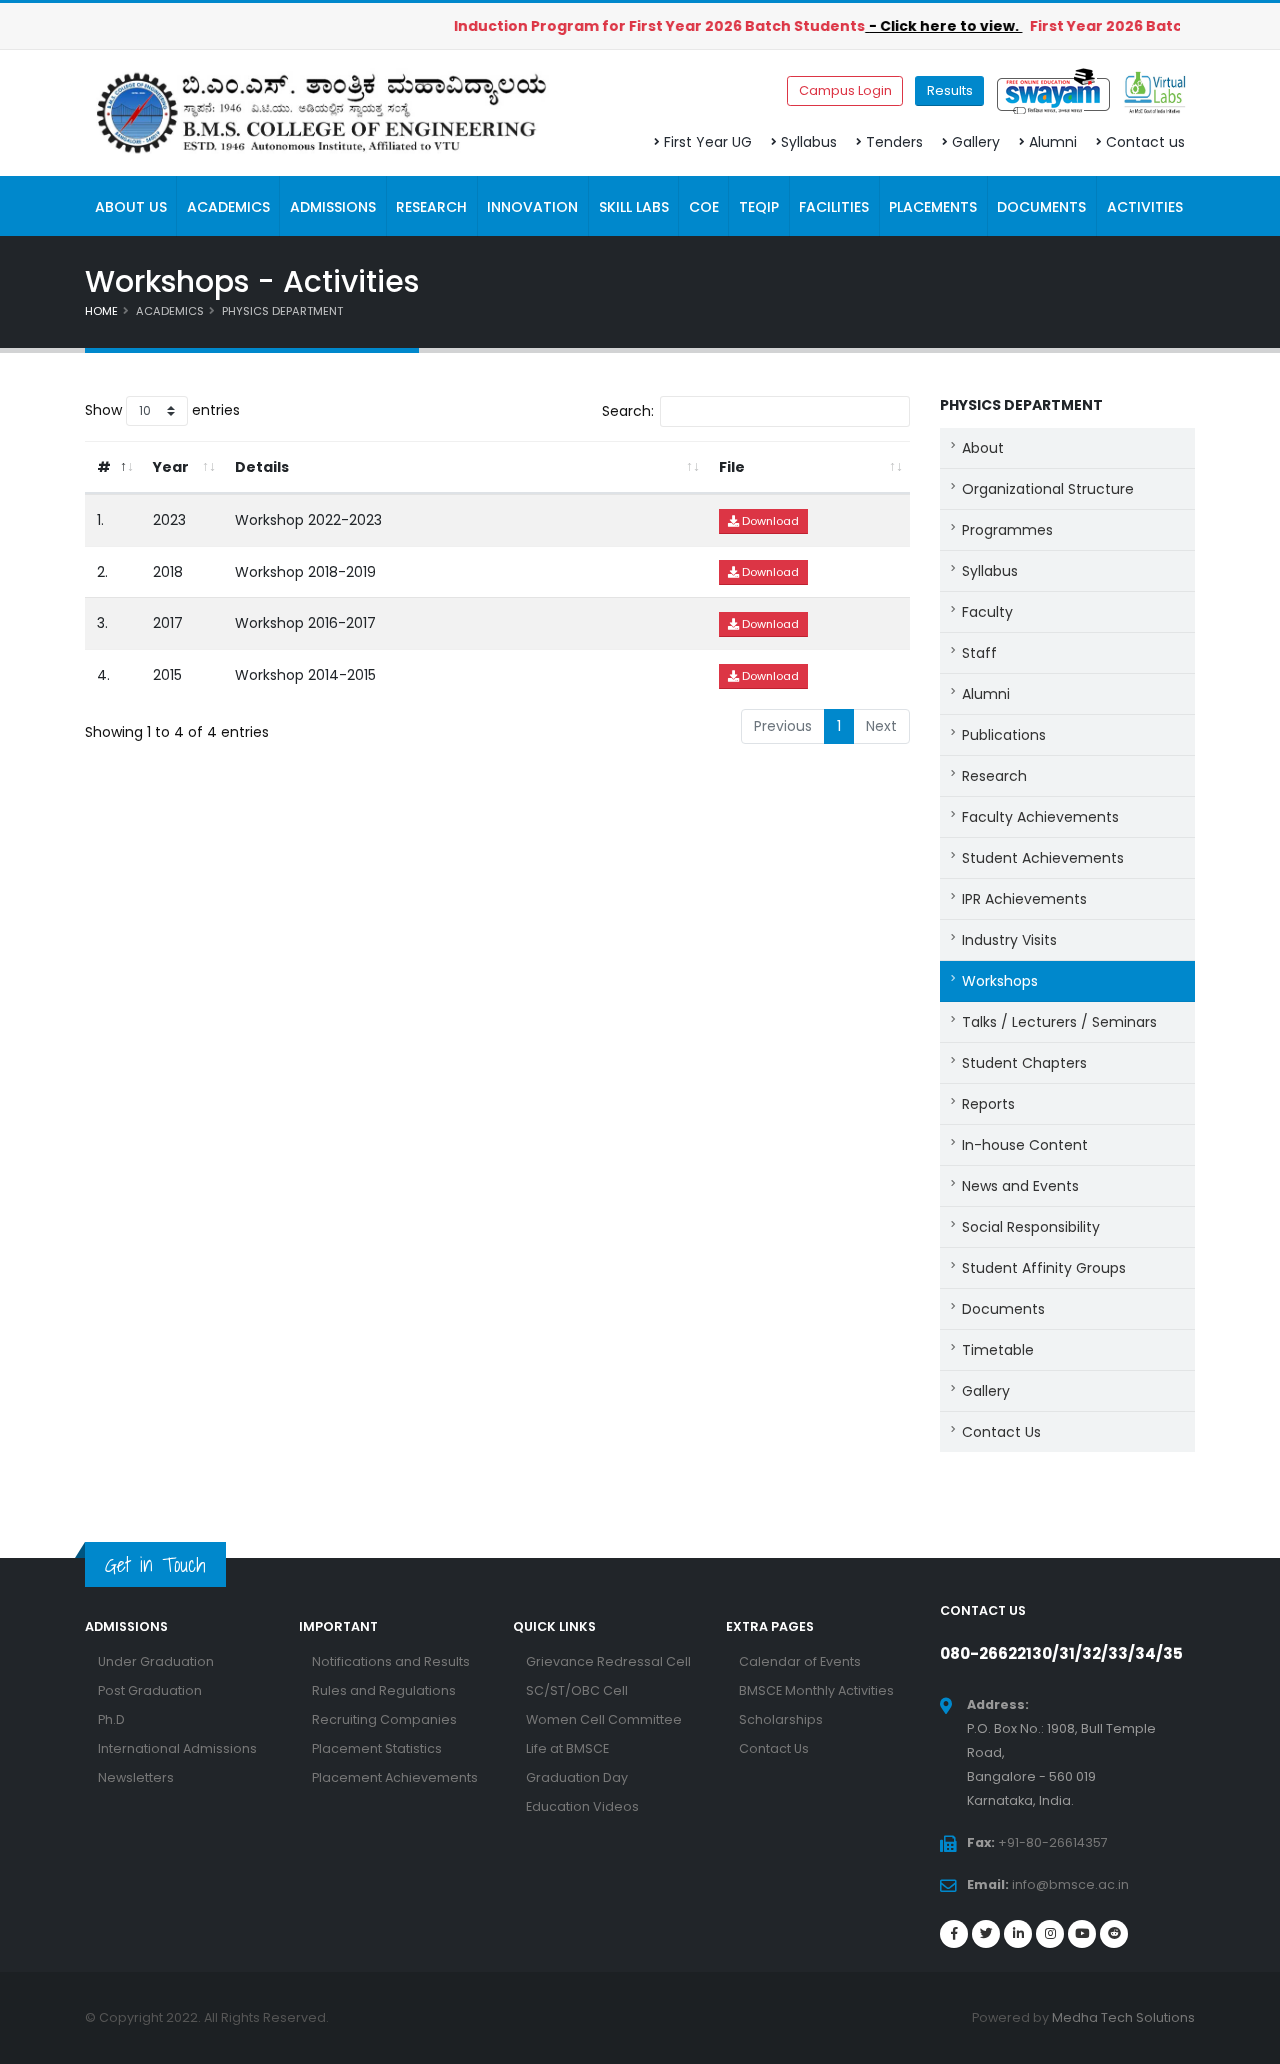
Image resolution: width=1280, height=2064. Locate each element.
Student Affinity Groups (1044, 1268)
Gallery (976, 142)
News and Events (1020, 1186)
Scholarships (781, 1719)
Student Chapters (1024, 1063)
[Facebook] (954, 1934)
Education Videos (582, 1806)
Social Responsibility (1031, 1227)
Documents (1003, 1309)
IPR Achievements (1024, 899)
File (732, 467)
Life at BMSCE (567, 1748)
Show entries (162, 410)
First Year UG (708, 142)
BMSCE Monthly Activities (816, 1690)
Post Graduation (150, 1690)
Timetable (998, 1350)
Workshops (1000, 981)
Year (171, 467)
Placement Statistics (377, 1748)
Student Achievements (1043, 858)
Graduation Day (577, 1777)
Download (769, 521)
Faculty (987, 612)
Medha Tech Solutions (1123, 2017)
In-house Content (1025, 1145)
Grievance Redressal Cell (608, 1661)
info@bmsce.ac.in (1070, 1884)
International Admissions (177, 1748)
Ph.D (111, 1719)
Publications (1004, 735)
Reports (988, 1104)
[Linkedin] (1018, 1934)
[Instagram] (1050, 1934)
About (983, 448)
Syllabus (809, 142)
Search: (628, 411)
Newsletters (136, 1777)
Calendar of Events (800, 1661)
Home (101, 311)
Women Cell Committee (604, 1719)
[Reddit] (1114, 1934)
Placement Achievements (395, 1777)
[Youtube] (1082, 1934)
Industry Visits (1009, 940)
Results (950, 90)
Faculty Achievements (1040, 817)
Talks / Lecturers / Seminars (1059, 1022)
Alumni (1053, 142)
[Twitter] (986, 1934)
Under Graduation (156, 1661)
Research (994, 776)
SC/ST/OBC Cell (577, 1690)
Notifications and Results (391, 1661)
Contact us (1145, 142)
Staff (979, 653)
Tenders (894, 142)
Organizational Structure (1048, 489)
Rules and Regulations (384, 1690)
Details (262, 467)
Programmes (1007, 530)
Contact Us (1001, 1432)
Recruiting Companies (384, 1719)
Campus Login (845, 90)
